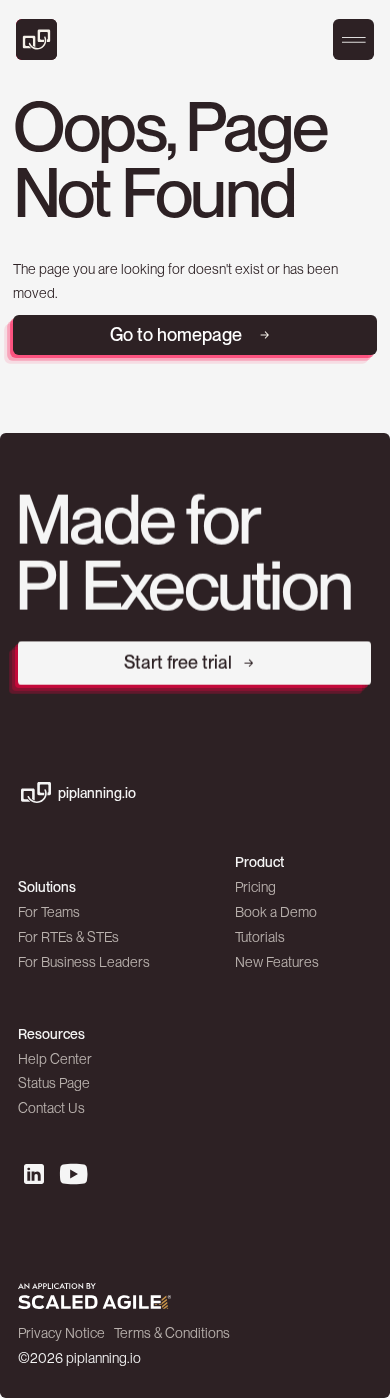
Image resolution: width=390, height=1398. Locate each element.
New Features (277, 962)
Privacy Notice (61, 1333)
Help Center (55, 1059)
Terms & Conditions (172, 1333)
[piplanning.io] (41, 39)
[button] (354, 40)
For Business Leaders (84, 962)
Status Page (54, 1083)
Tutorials (260, 937)
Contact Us (51, 1108)
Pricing (255, 887)
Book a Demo (276, 912)
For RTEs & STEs (68, 937)
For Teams (49, 912)
